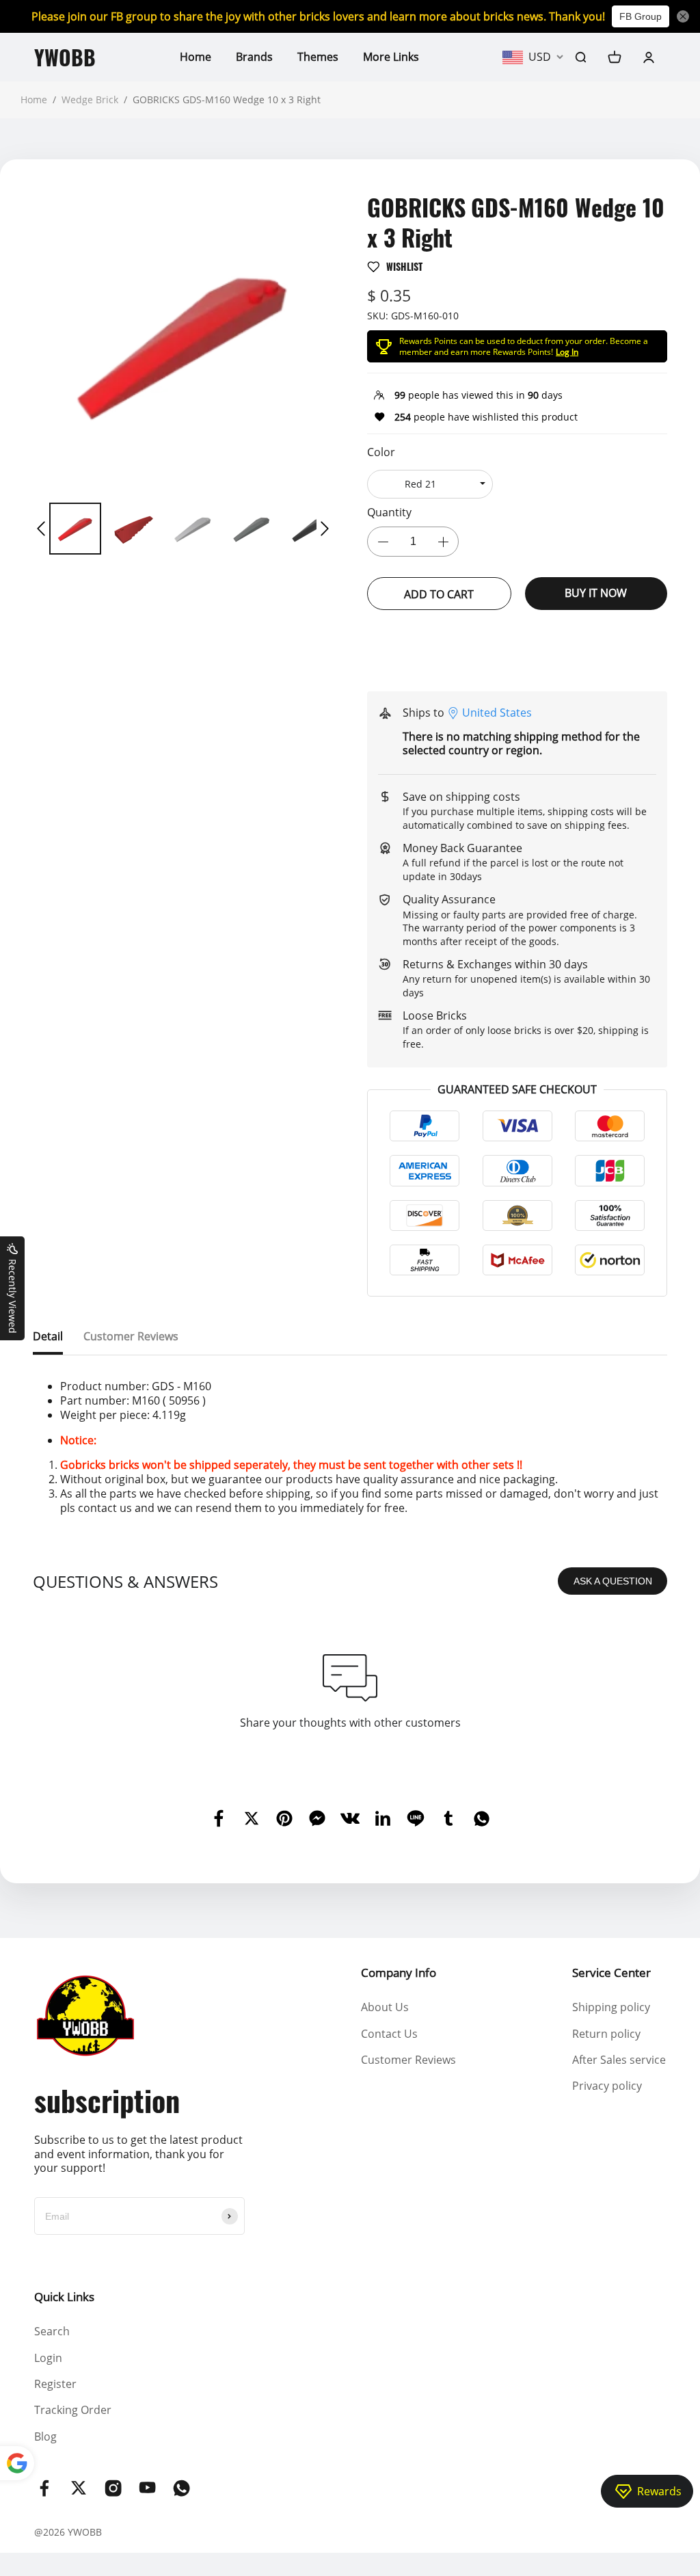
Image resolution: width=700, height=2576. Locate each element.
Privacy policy (607, 2086)
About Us (385, 2007)
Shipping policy (611, 2007)
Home (196, 57)
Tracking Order (73, 2410)
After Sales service (619, 2060)
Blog (45, 2436)
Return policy (606, 2034)
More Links (391, 57)
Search (52, 2331)
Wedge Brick (90, 99)
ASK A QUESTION (613, 1581)
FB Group (641, 16)
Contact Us (389, 2034)
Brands (254, 57)
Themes (318, 57)
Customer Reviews (408, 2060)
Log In (567, 352)
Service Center (611, 1973)
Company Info (399, 1973)
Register (55, 2384)
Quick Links (64, 2297)
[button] (41, 529)
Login (48, 2358)
